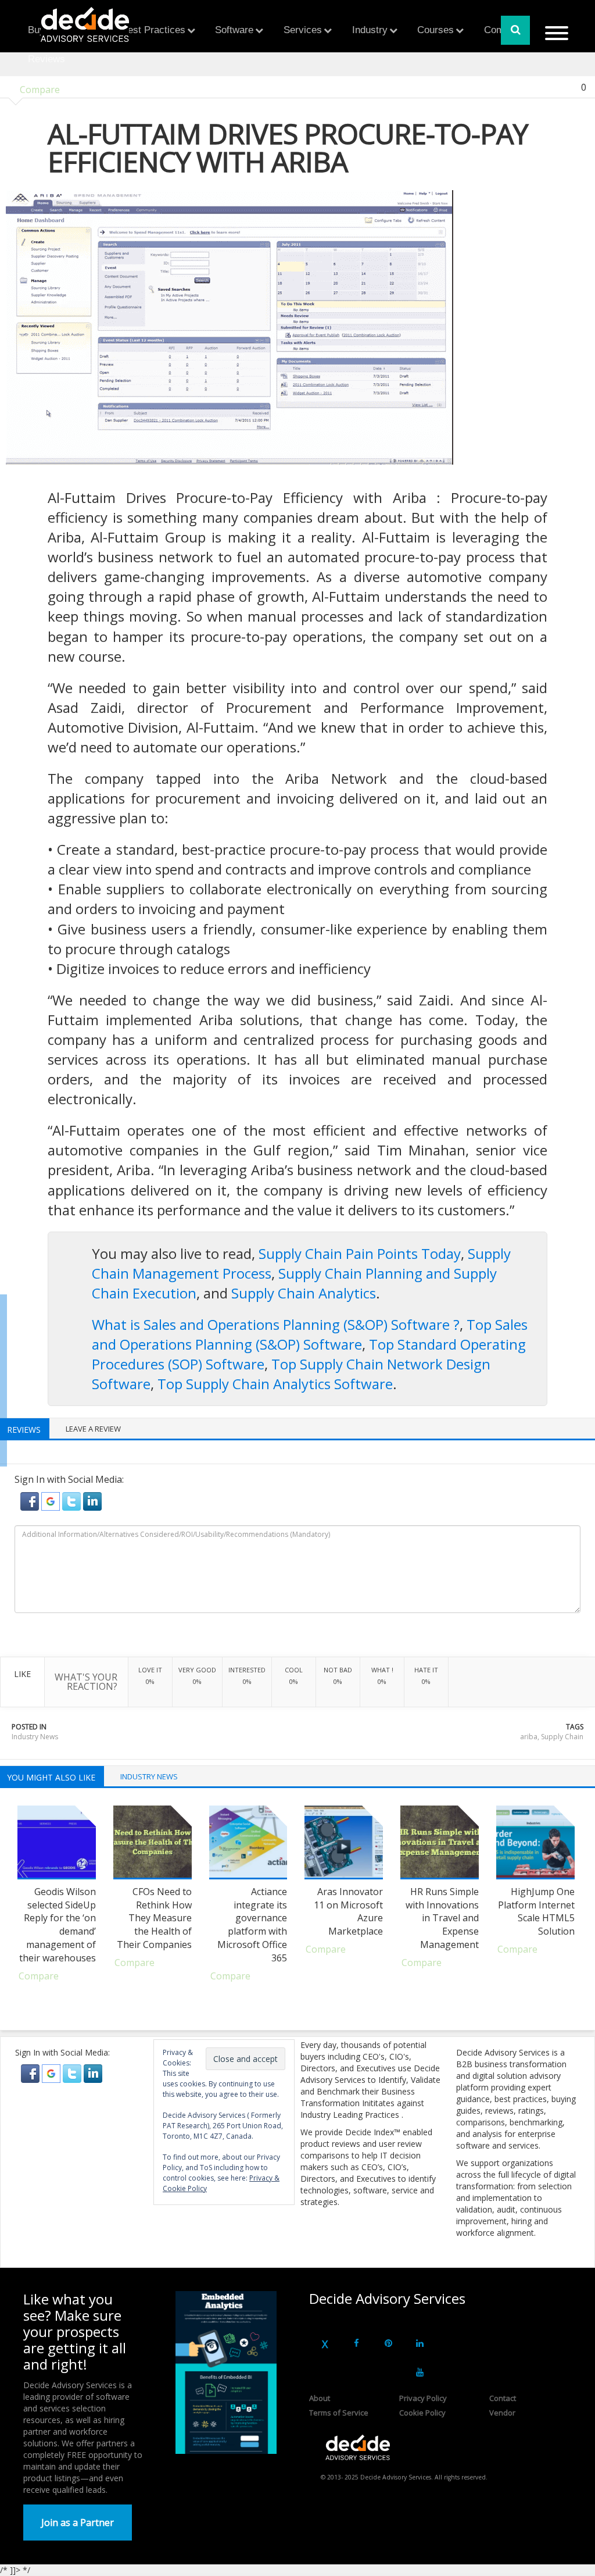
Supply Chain (562, 1737)
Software (234, 30)
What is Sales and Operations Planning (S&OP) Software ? (276, 1324)
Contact (503, 2398)
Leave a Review (93, 1429)
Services (303, 30)
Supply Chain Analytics (304, 1293)
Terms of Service (339, 2413)
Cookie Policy (422, 2413)
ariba (529, 1737)
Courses (436, 30)
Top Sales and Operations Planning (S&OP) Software (310, 1334)
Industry (370, 30)
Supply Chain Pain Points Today (360, 1253)
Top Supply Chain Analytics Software (275, 1384)
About (320, 2398)
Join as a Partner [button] (78, 2523)
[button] (31, 1500)
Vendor (502, 2413)
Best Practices (153, 30)
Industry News (35, 1737)
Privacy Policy (423, 2398)
